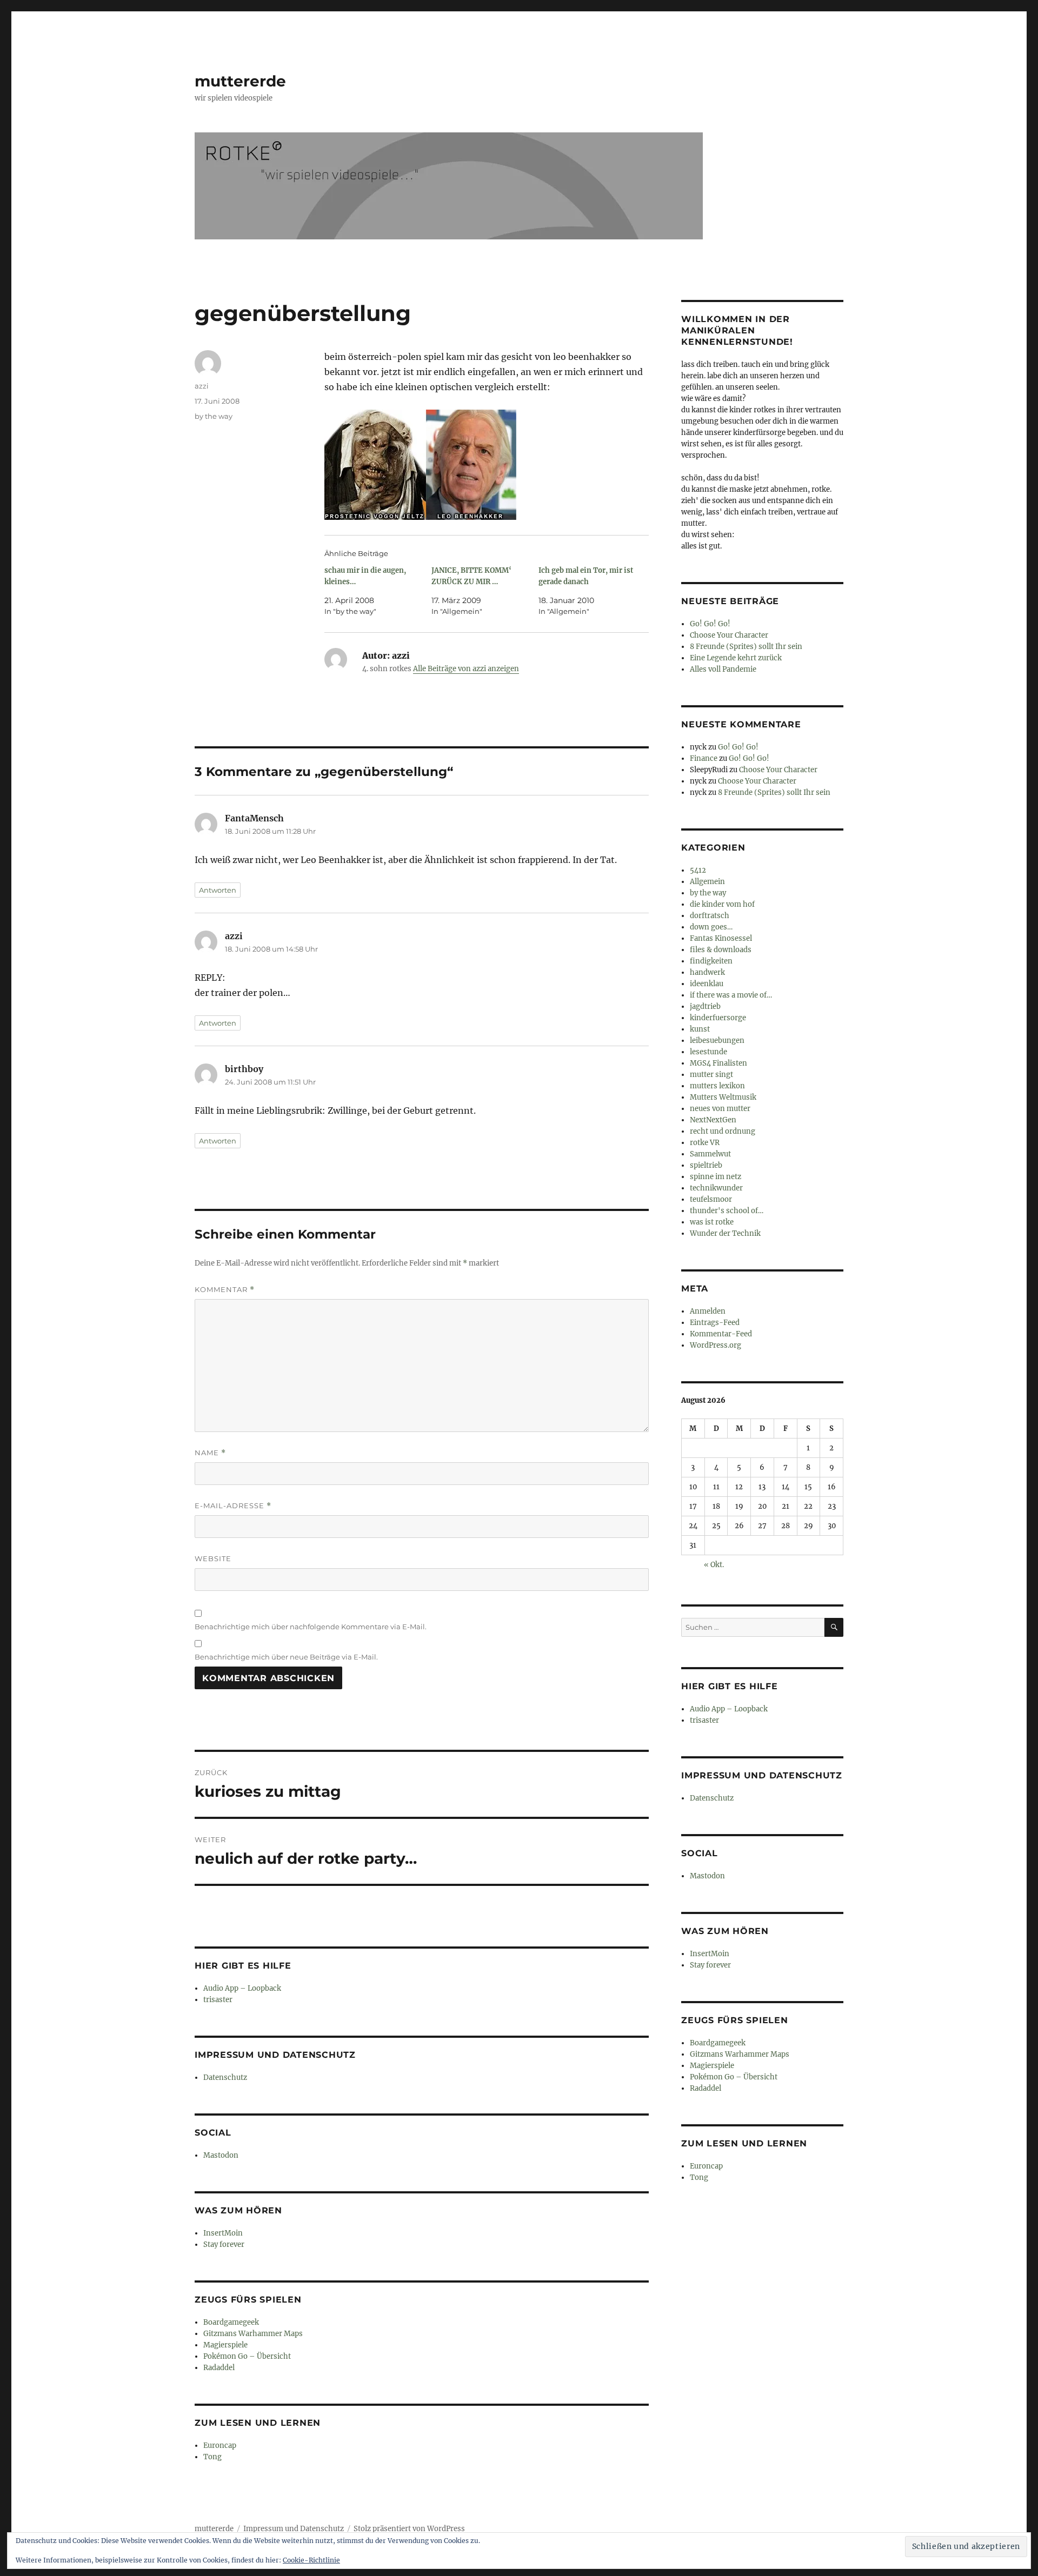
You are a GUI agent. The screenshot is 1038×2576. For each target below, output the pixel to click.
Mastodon (221, 2155)
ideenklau (707, 984)
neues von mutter (720, 1109)
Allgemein (707, 882)
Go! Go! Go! (710, 624)
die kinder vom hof (722, 904)
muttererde (240, 81)
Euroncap (220, 2445)
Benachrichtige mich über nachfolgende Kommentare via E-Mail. (311, 1627)
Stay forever (224, 2244)
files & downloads (721, 950)
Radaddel (219, 2368)
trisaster (218, 2000)
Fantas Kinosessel (721, 938)
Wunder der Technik (725, 1233)
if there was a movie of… (731, 995)
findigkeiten (711, 961)
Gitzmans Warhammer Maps (253, 2334)
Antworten (218, 890)
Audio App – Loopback (242, 1988)
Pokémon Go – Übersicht (247, 2356)
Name (210, 1453)
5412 (698, 870)
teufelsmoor (711, 1199)
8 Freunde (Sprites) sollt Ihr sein (746, 647)
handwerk (707, 972)
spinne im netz (716, 1177)
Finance (704, 758)
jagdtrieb (705, 1006)
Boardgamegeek (231, 2322)
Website (213, 1558)
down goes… (711, 927)
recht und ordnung (723, 1131)
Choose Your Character (729, 635)
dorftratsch (710, 916)
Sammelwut (710, 1154)
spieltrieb (706, 1165)
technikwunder (716, 1188)
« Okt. (714, 1565)
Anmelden (708, 1311)
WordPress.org (716, 1345)
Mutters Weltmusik (723, 1097)
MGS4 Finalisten (718, 1063)
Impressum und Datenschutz (294, 2529)
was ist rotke (712, 1222)
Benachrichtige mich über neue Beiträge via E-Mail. (286, 1657)
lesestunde (708, 1052)
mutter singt (711, 1075)
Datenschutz (225, 2077)
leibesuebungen (717, 1041)
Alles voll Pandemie (723, 669)
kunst (700, 1029)
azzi (202, 386)
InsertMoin (223, 2233)
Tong (212, 2457)
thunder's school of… (727, 1211)
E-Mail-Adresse (233, 1506)
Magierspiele (225, 2345)
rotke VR (705, 1143)
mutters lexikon (717, 1086)
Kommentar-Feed (721, 1334)
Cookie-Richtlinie (311, 2560)
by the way (214, 416)
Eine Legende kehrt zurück (736, 658)
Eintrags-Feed (715, 1323)
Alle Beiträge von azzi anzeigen (466, 669)
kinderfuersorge (718, 1018)
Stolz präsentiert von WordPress (409, 2529)
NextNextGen (713, 1120)
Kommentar (225, 1290)
